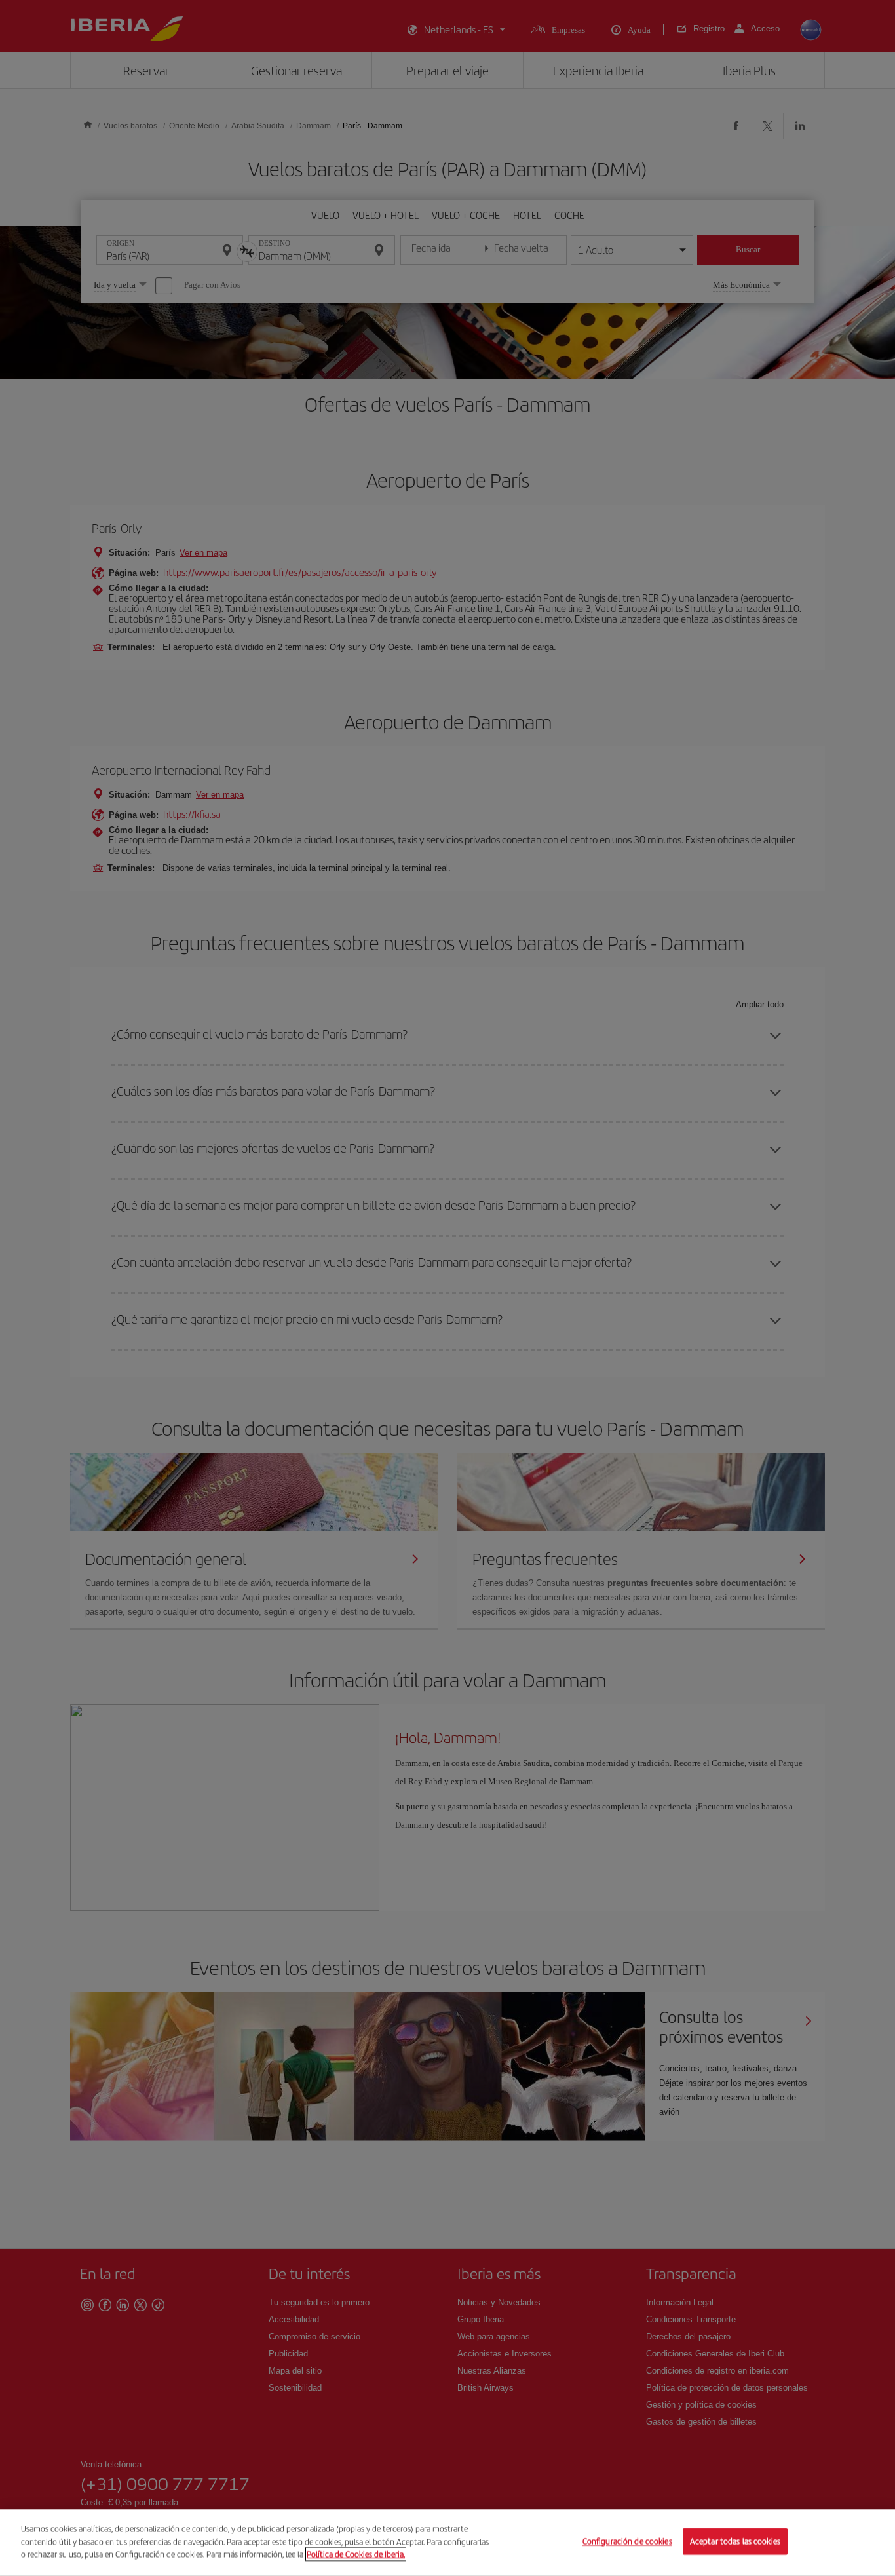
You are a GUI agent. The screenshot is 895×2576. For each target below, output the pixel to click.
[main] (447, 2543)
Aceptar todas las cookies (735, 2542)
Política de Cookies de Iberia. (356, 2554)
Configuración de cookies (627, 2542)
